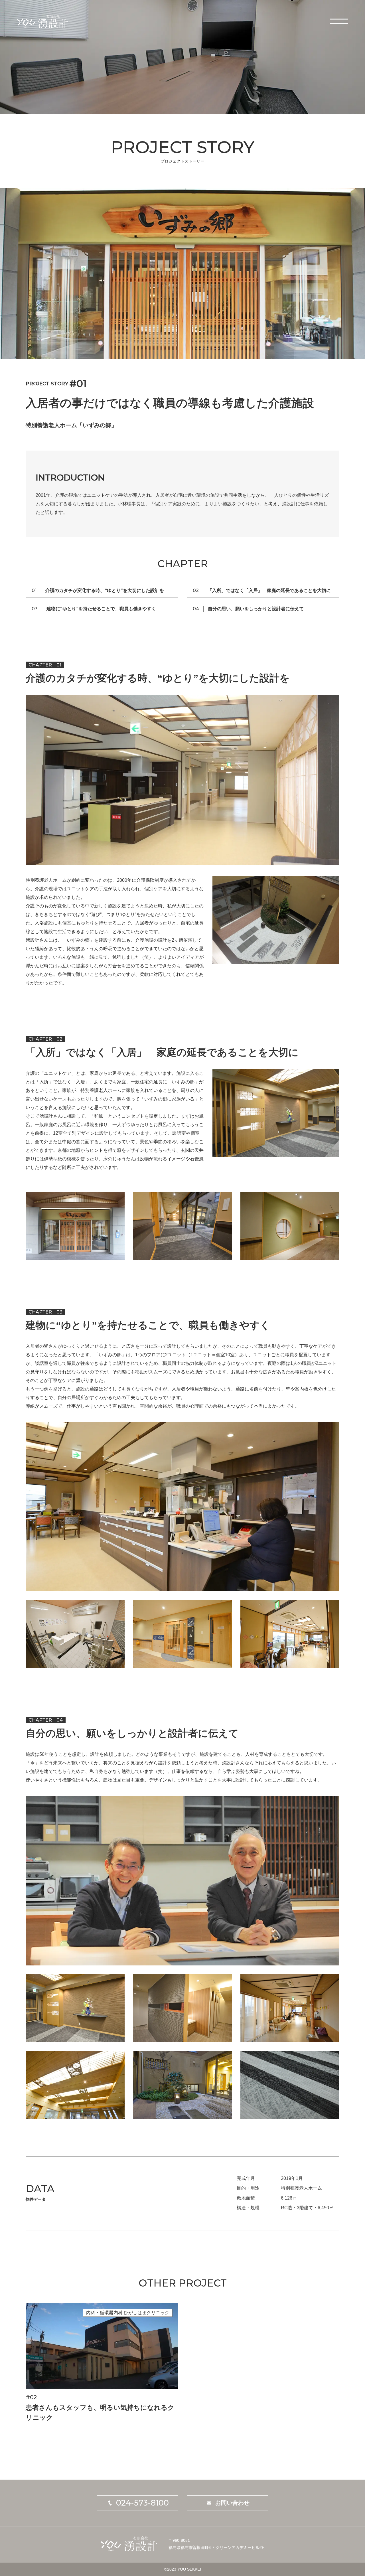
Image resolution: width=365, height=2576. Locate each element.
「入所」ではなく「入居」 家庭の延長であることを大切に (269, 590)
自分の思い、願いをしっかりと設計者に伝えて (256, 609)
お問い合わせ (232, 2503)
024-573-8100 (142, 2503)
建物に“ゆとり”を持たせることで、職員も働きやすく (101, 609)
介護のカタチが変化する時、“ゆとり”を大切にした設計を (105, 590)
